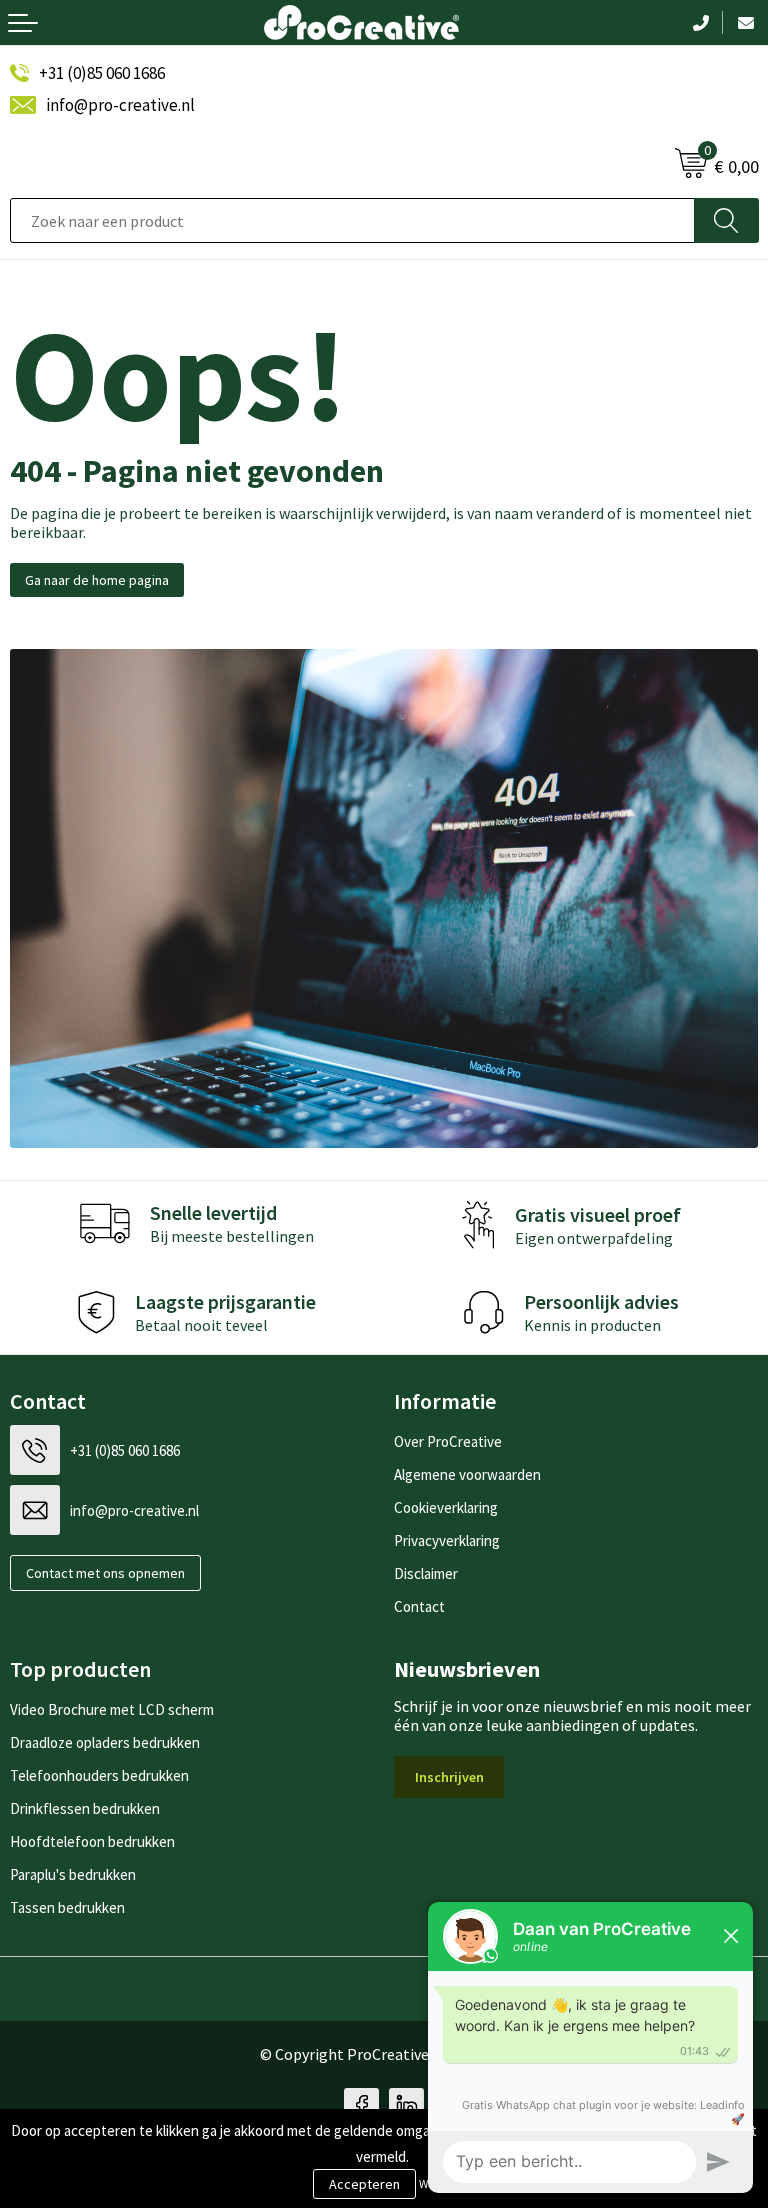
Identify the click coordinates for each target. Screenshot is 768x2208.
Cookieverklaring (446, 1507)
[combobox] (352, 220)
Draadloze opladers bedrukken (105, 1742)
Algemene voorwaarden (467, 1474)
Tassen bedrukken (67, 1907)
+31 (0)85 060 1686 (102, 73)
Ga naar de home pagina (97, 580)
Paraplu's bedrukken (73, 1874)
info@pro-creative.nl (120, 105)
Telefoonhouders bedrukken (99, 1775)
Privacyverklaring (447, 1540)
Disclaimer (426, 1573)
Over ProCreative (448, 1441)
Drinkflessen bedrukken (85, 1808)
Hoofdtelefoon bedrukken (92, 1841)
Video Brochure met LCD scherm (112, 1709)
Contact (419, 1606)
